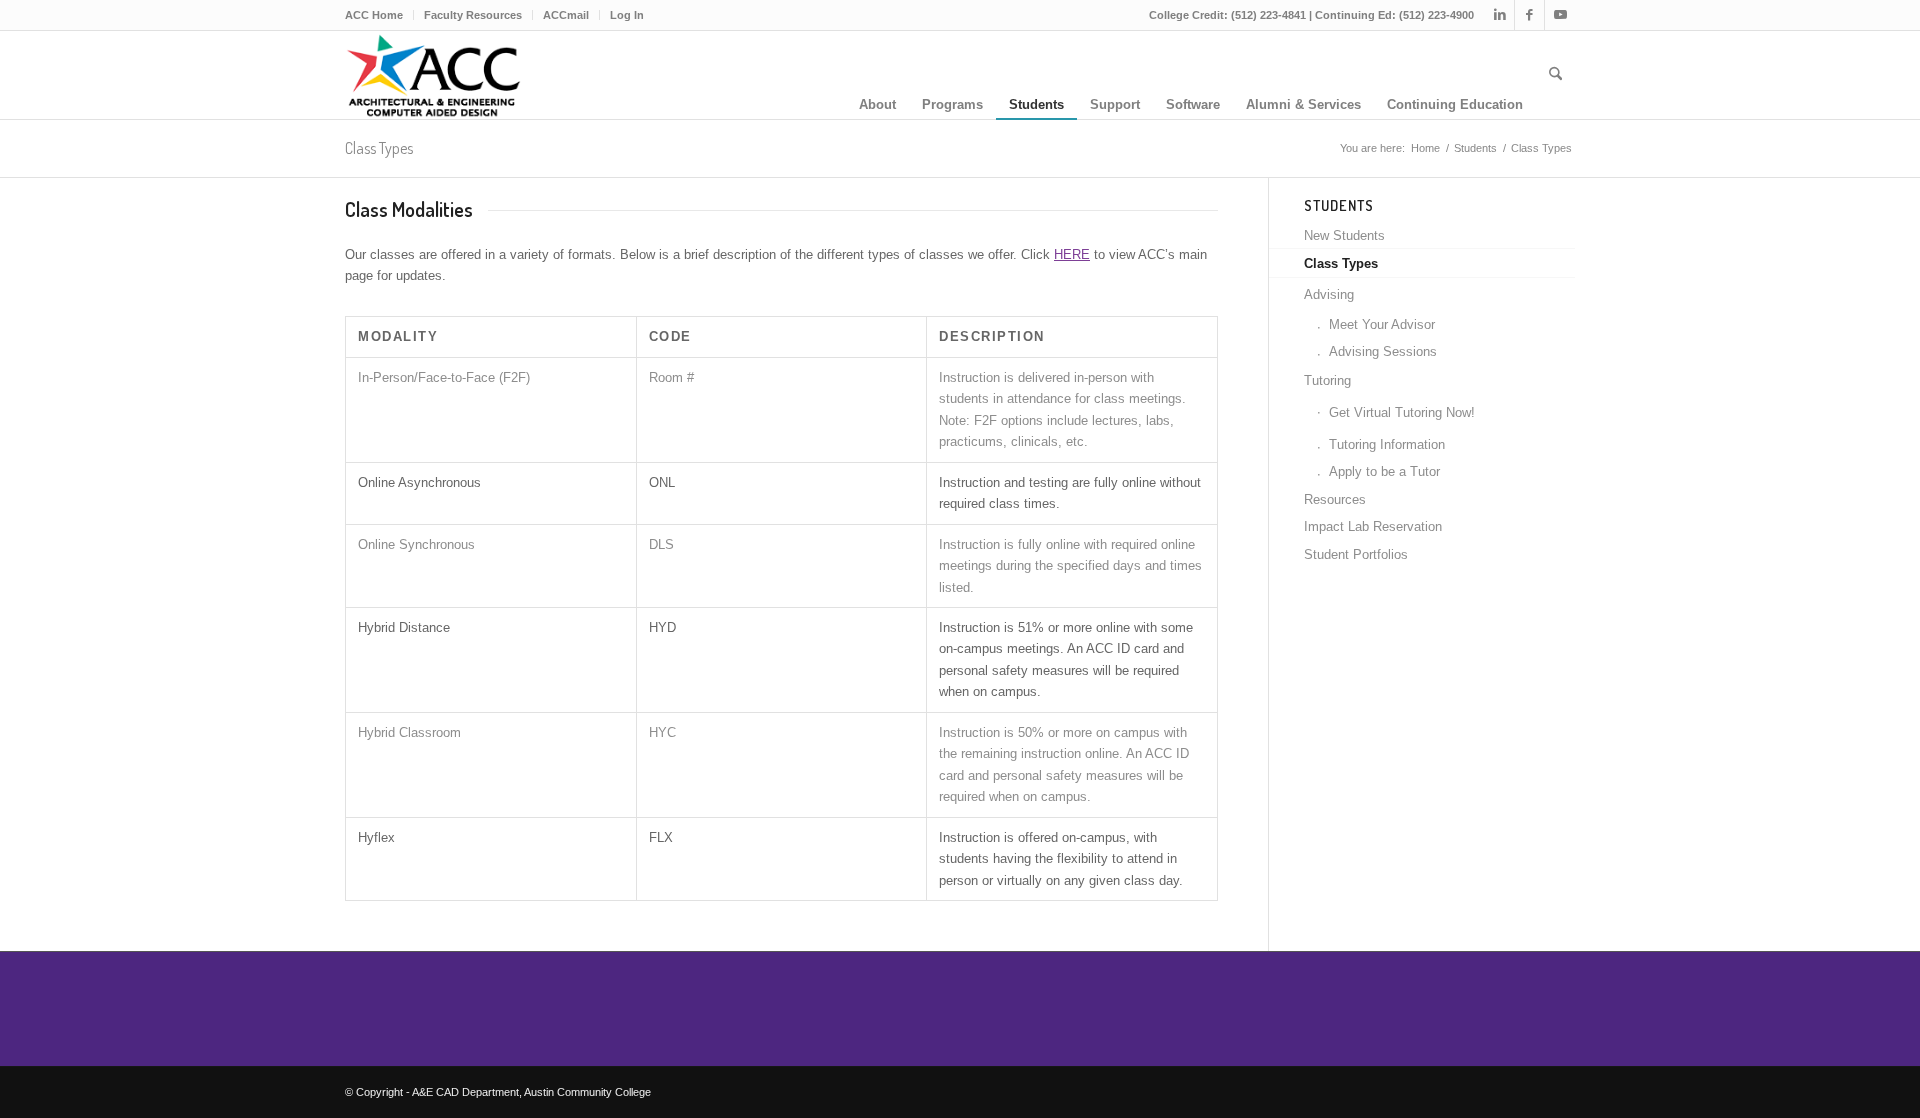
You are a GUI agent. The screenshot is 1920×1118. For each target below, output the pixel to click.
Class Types (379, 148)
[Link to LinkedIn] (1499, 15)
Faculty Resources (473, 15)
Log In (627, 15)
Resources (1335, 499)
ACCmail (566, 15)
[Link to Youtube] (1560, 15)
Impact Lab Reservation (1373, 526)
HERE (1072, 254)
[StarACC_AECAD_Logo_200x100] (433, 75)
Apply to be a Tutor (1384, 471)
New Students (1344, 235)
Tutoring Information (1387, 444)
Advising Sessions (1383, 351)
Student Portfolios (1356, 554)
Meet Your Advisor (1382, 324)
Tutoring (1327, 380)
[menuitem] (379, 15)
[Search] (1555, 75)
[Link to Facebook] (1529, 15)
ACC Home (374, 15)
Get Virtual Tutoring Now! (1402, 412)
